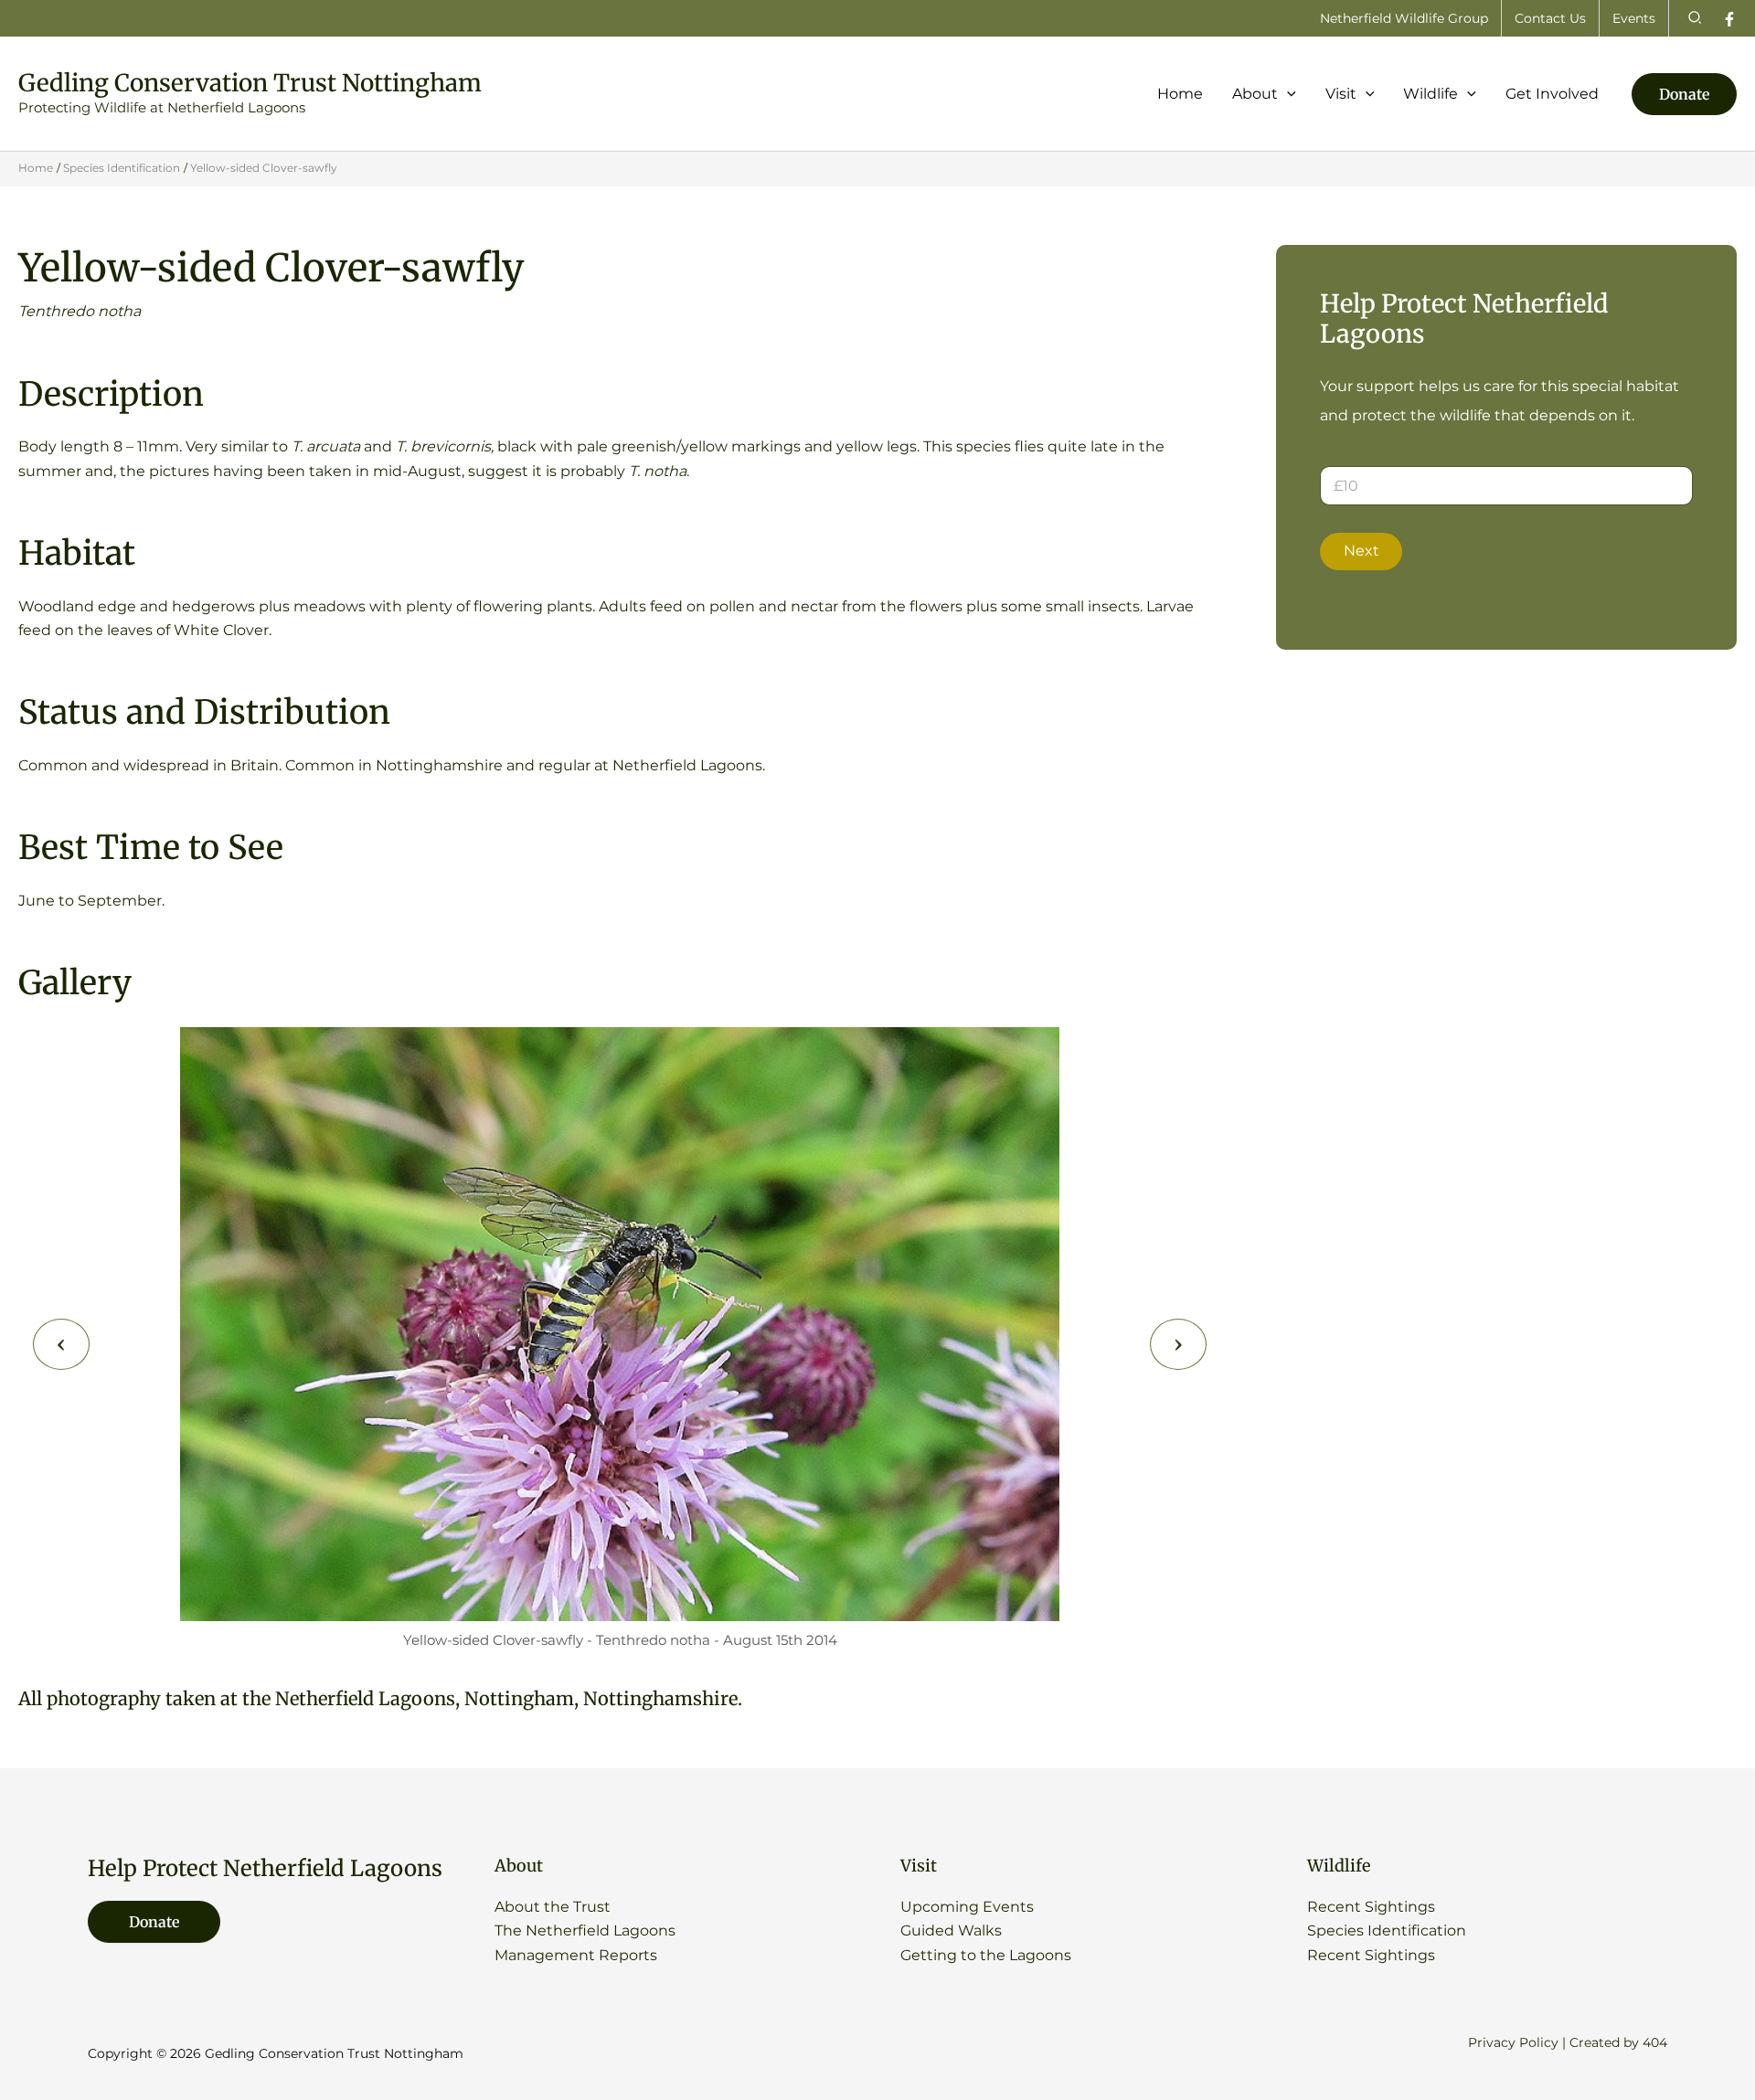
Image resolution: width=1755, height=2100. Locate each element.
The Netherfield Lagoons (585, 1930)
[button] (1696, 18)
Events (1634, 18)
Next (1361, 551)
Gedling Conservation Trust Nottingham (250, 83)
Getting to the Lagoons (986, 1955)
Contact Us (1550, 18)
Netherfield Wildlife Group (1404, 18)
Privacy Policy (1513, 2042)
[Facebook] (1729, 19)
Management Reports (576, 1955)
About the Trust (553, 1907)
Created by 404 (1618, 2042)
